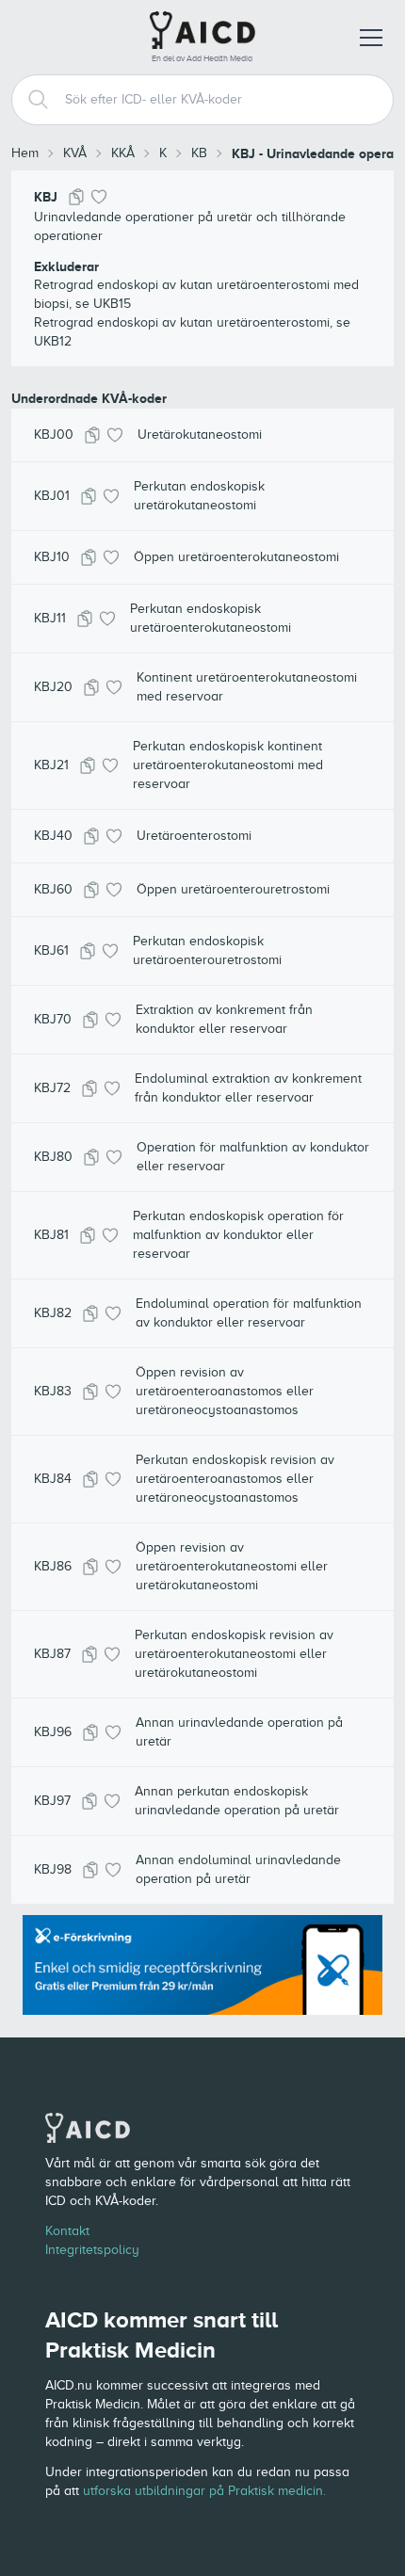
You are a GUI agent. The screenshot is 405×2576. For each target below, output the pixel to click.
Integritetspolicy (92, 2250)
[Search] (31, 100)
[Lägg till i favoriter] (99, 197)
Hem (25, 153)
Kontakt (67, 2231)
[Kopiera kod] (76, 197)
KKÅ (123, 153)
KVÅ (75, 153)
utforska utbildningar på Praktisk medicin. (204, 2491)
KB (199, 153)
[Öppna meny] (371, 38)
